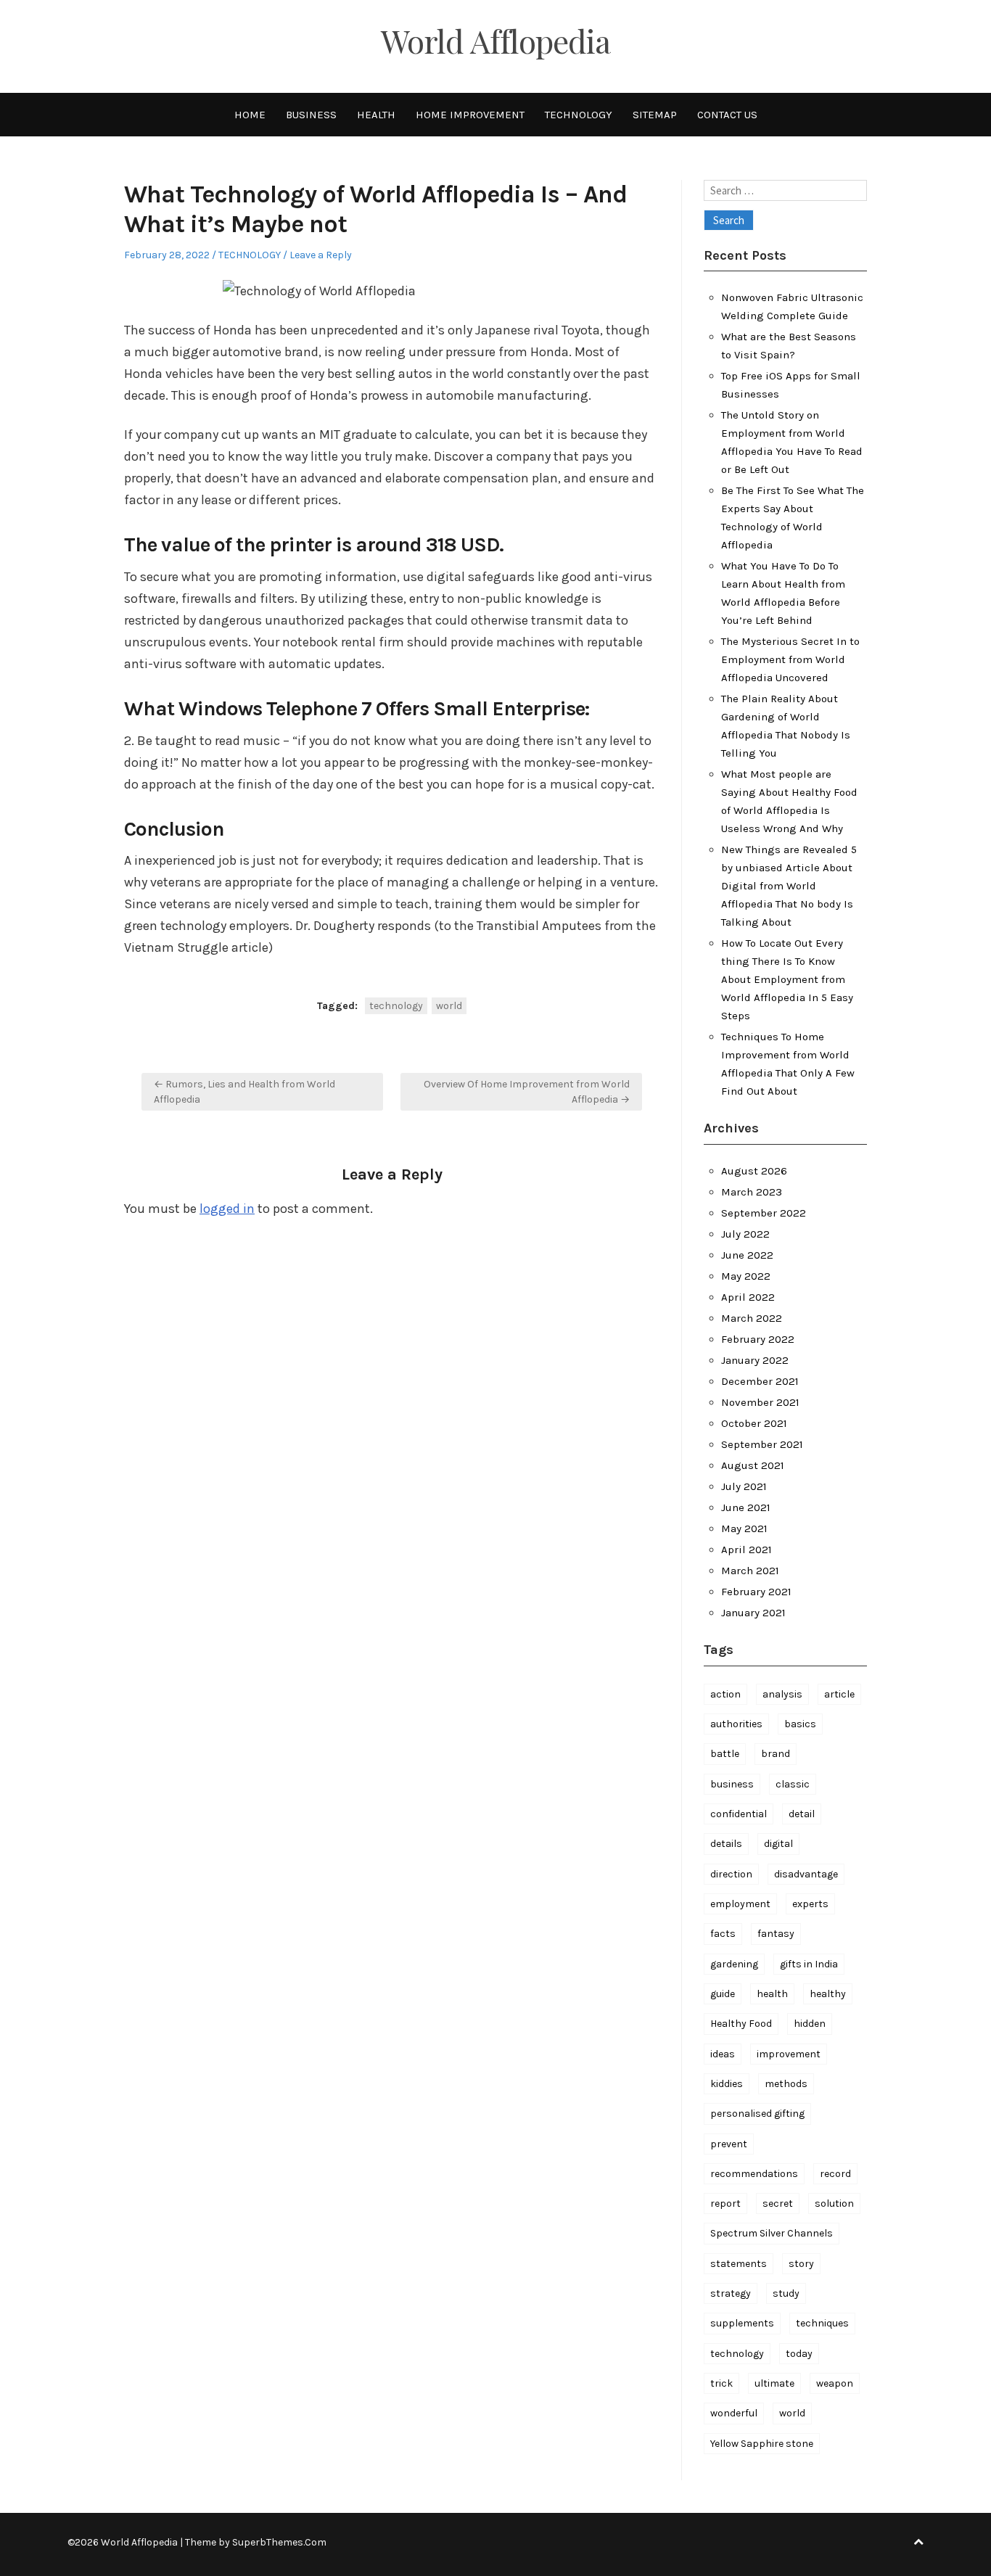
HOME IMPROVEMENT (470, 115)
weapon (835, 2383)
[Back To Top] (918, 2542)
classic (793, 1784)
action (725, 1694)
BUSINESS (311, 115)
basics (800, 1724)
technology (396, 1006)
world (449, 1006)
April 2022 (748, 1297)
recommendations (754, 2174)
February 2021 (756, 1592)
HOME (250, 115)
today (799, 2354)
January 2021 (753, 1613)
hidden (810, 2024)
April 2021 (747, 1550)
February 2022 (758, 1339)
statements (739, 2264)
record (835, 2174)
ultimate (774, 2383)
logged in (227, 1209)
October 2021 (754, 1423)
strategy (731, 2293)
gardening (734, 1964)
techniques (822, 2323)
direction (731, 1874)
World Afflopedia (495, 41)
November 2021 (760, 1402)
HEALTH (376, 115)
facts (723, 1934)
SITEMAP (655, 115)
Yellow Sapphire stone (762, 2444)
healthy (828, 1994)
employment (740, 1904)
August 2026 (754, 1171)
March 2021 (750, 1571)
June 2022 (747, 1255)
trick (721, 2383)
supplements (742, 2323)
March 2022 (752, 1318)
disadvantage (806, 1874)
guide (723, 1994)
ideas (723, 2054)
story (801, 2264)
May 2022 (746, 1276)
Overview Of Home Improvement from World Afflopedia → (527, 1092)
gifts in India (809, 1964)
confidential (739, 1814)
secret (778, 2203)
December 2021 (760, 1381)
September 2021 (762, 1444)
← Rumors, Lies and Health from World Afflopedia (244, 1092)
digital (778, 1844)
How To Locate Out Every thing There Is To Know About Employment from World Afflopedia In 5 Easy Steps (787, 979)
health (772, 1994)
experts (810, 1904)
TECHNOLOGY (579, 115)
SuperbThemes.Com (279, 2542)
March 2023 (752, 1192)
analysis (782, 1694)
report (725, 2203)
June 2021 (746, 1507)
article (839, 1694)
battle (725, 1754)
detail (802, 1814)
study (786, 2293)
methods (786, 2084)
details (726, 1844)
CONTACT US (727, 115)
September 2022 (764, 1213)
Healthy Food (741, 2024)
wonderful (734, 2413)
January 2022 (755, 1360)
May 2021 (744, 1528)
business (732, 1784)
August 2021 (753, 1465)
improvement (789, 2054)
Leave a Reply (321, 255)
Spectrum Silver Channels (772, 2233)
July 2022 (745, 1234)
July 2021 (744, 1486)
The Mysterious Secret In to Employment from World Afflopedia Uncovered (790, 659)
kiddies (727, 2084)
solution (834, 2203)
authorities (736, 1724)
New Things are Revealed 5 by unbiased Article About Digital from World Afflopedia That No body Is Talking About (789, 886)
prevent (729, 2144)
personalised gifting (757, 2114)
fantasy (776, 1934)
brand (776, 1754)
